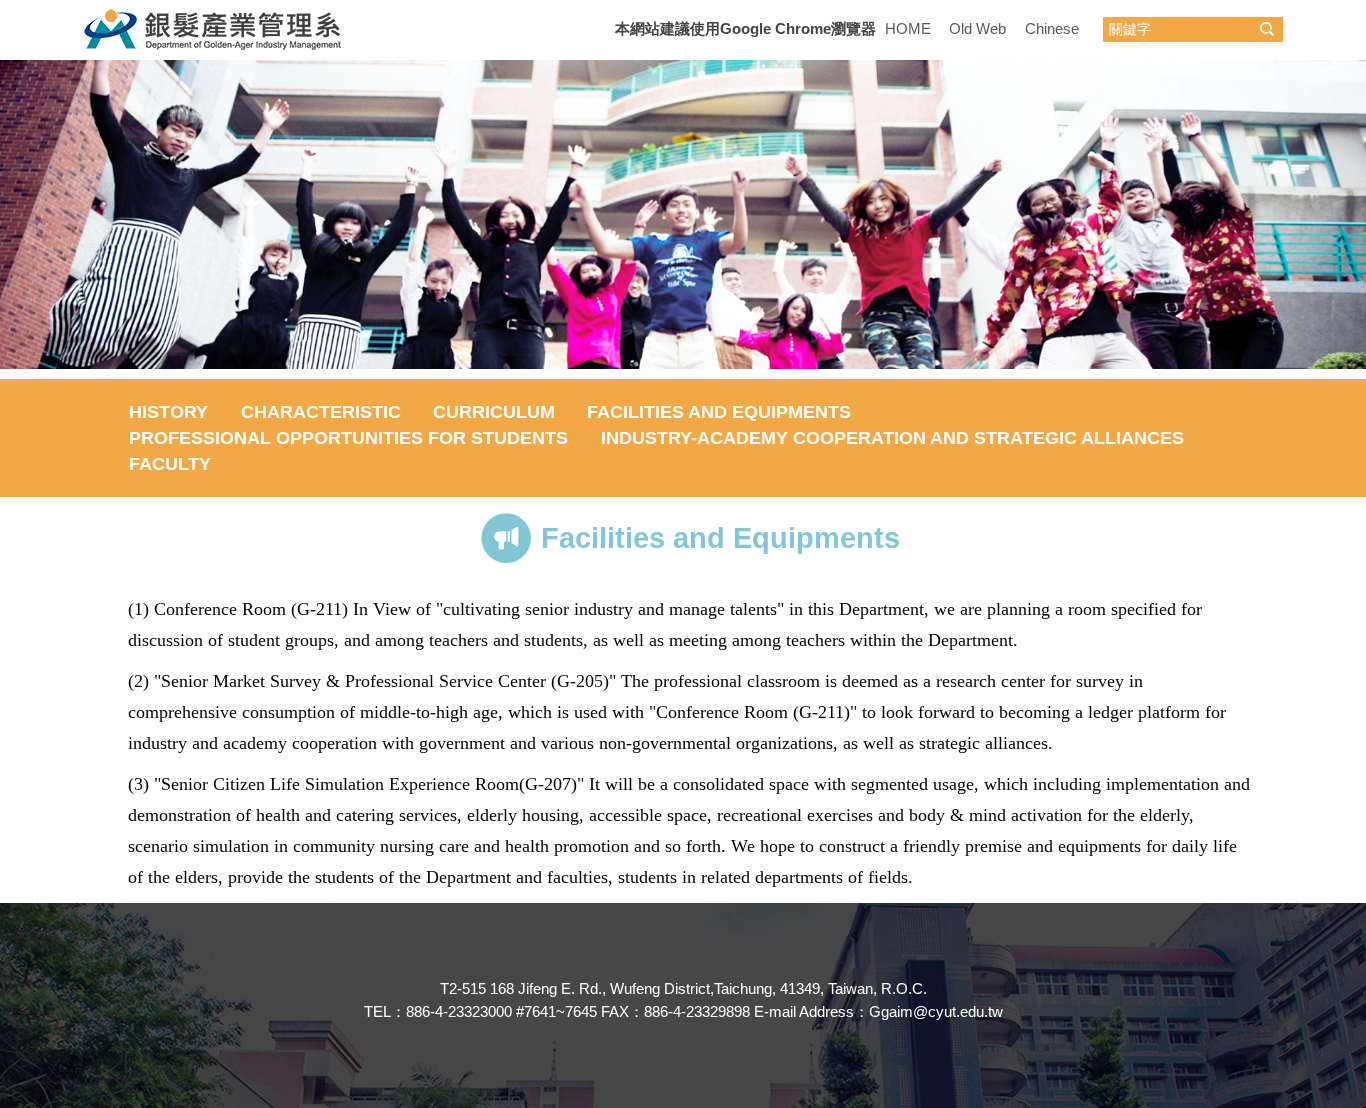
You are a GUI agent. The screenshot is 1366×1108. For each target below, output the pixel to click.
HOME (908, 28)
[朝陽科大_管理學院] (215, 28)
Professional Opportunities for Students (348, 438)
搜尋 (1267, 29)
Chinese (1052, 28)
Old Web (977, 28)
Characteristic (321, 412)
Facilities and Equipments (719, 412)
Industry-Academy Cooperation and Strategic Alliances (892, 438)
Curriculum (494, 412)
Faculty (170, 464)
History (168, 412)
